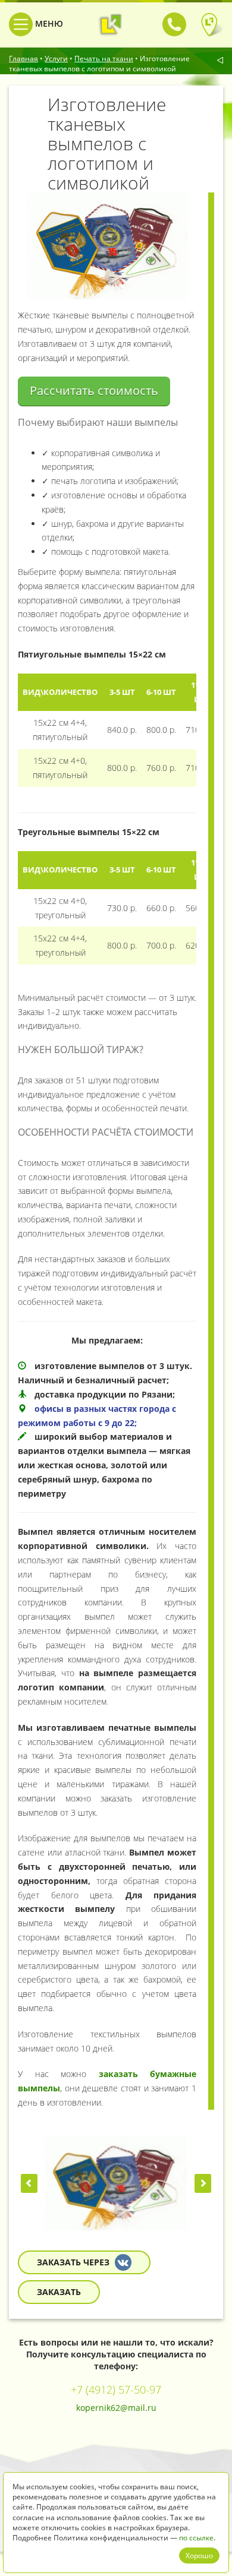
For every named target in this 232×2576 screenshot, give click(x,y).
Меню (48, 23)
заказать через (74, 2262)
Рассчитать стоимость (94, 391)
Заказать (59, 2292)
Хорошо (199, 2556)
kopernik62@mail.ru (116, 2408)
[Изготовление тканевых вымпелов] (116, 2183)
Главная (23, 59)
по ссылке (196, 2538)
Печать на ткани (104, 59)
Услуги (56, 59)
